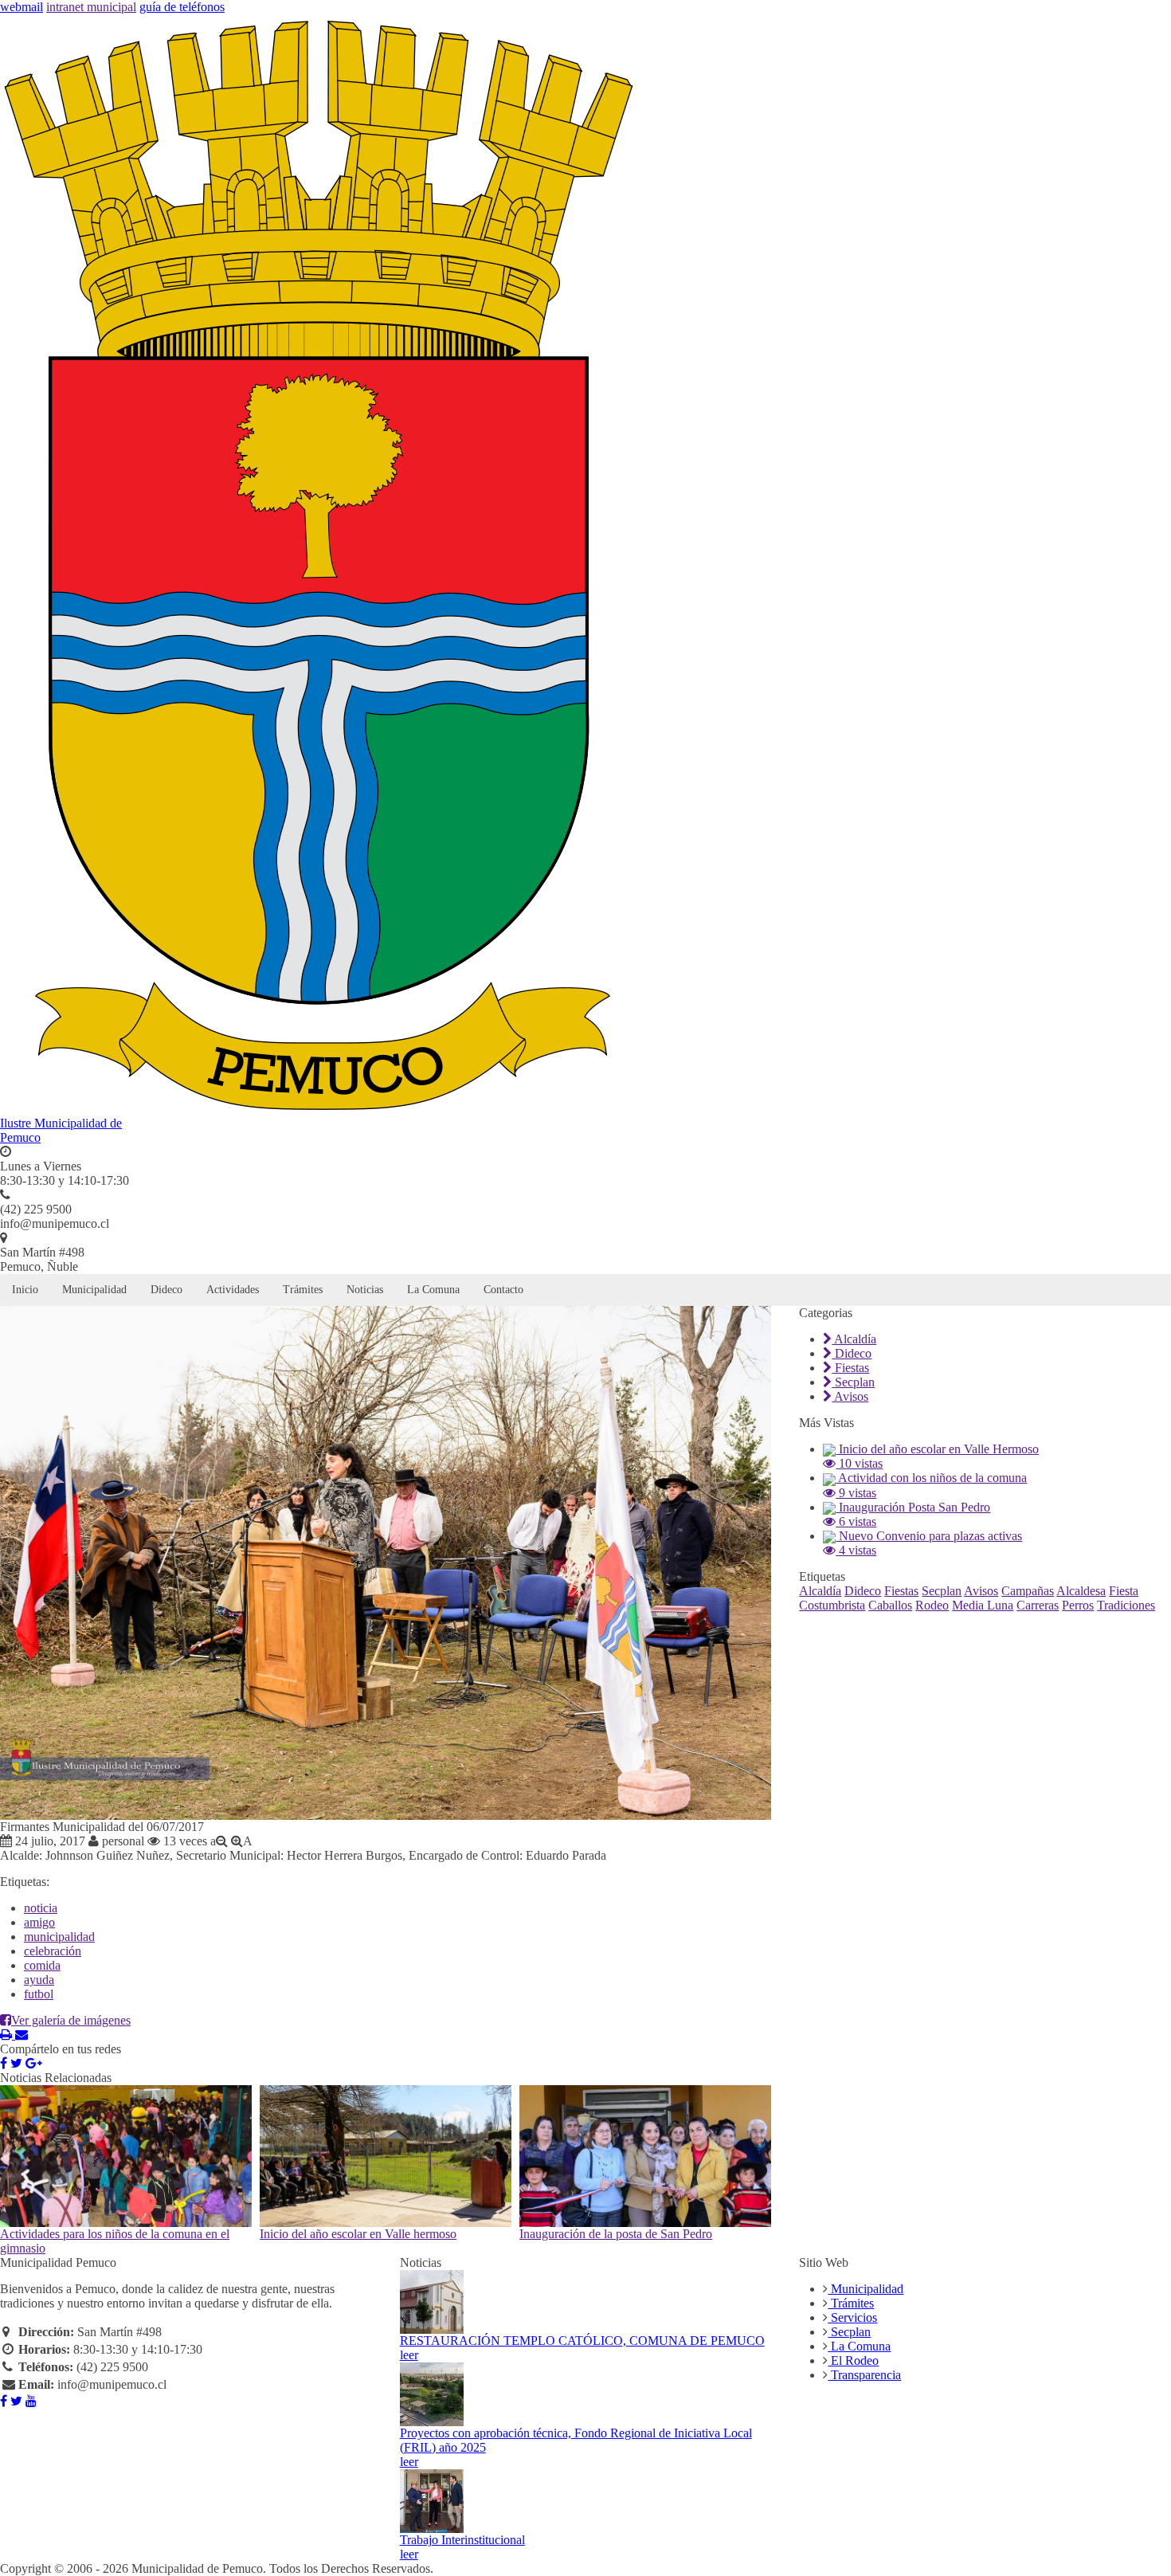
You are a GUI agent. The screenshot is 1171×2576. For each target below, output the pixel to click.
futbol (39, 1994)
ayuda (39, 1980)
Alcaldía (854, 1339)
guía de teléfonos (182, 7)
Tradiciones (1126, 1605)
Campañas (1028, 1591)
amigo (39, 1922)
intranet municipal (91, 7)
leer (409, 2355)
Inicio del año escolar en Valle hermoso (358, 2234)
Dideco (166, 1290)
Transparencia (864, 2375)
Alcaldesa (1081, 1591)
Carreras (1038, 1605)
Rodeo (932, 1605)
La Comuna (433, 1290)
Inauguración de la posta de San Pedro (616, 2234)
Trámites (303, 1290)
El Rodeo (853, 2360)
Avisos (850, 1396)
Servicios (852, 2317)
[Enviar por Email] (22, 2035)
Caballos (890, 1605)
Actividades (233, 1290)
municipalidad (59, 1937)
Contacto (503, 1290)
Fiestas (850, 1368)
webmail (22, 7)
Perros (1078, 1605)
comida (42, 1965)
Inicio (25, 1290)
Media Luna (983, 1605)
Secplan (853, 1382)
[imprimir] (8, 2035)
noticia (41, 1908)
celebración (53, 1951)
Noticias (365, 1290)
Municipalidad (94, 1290)
